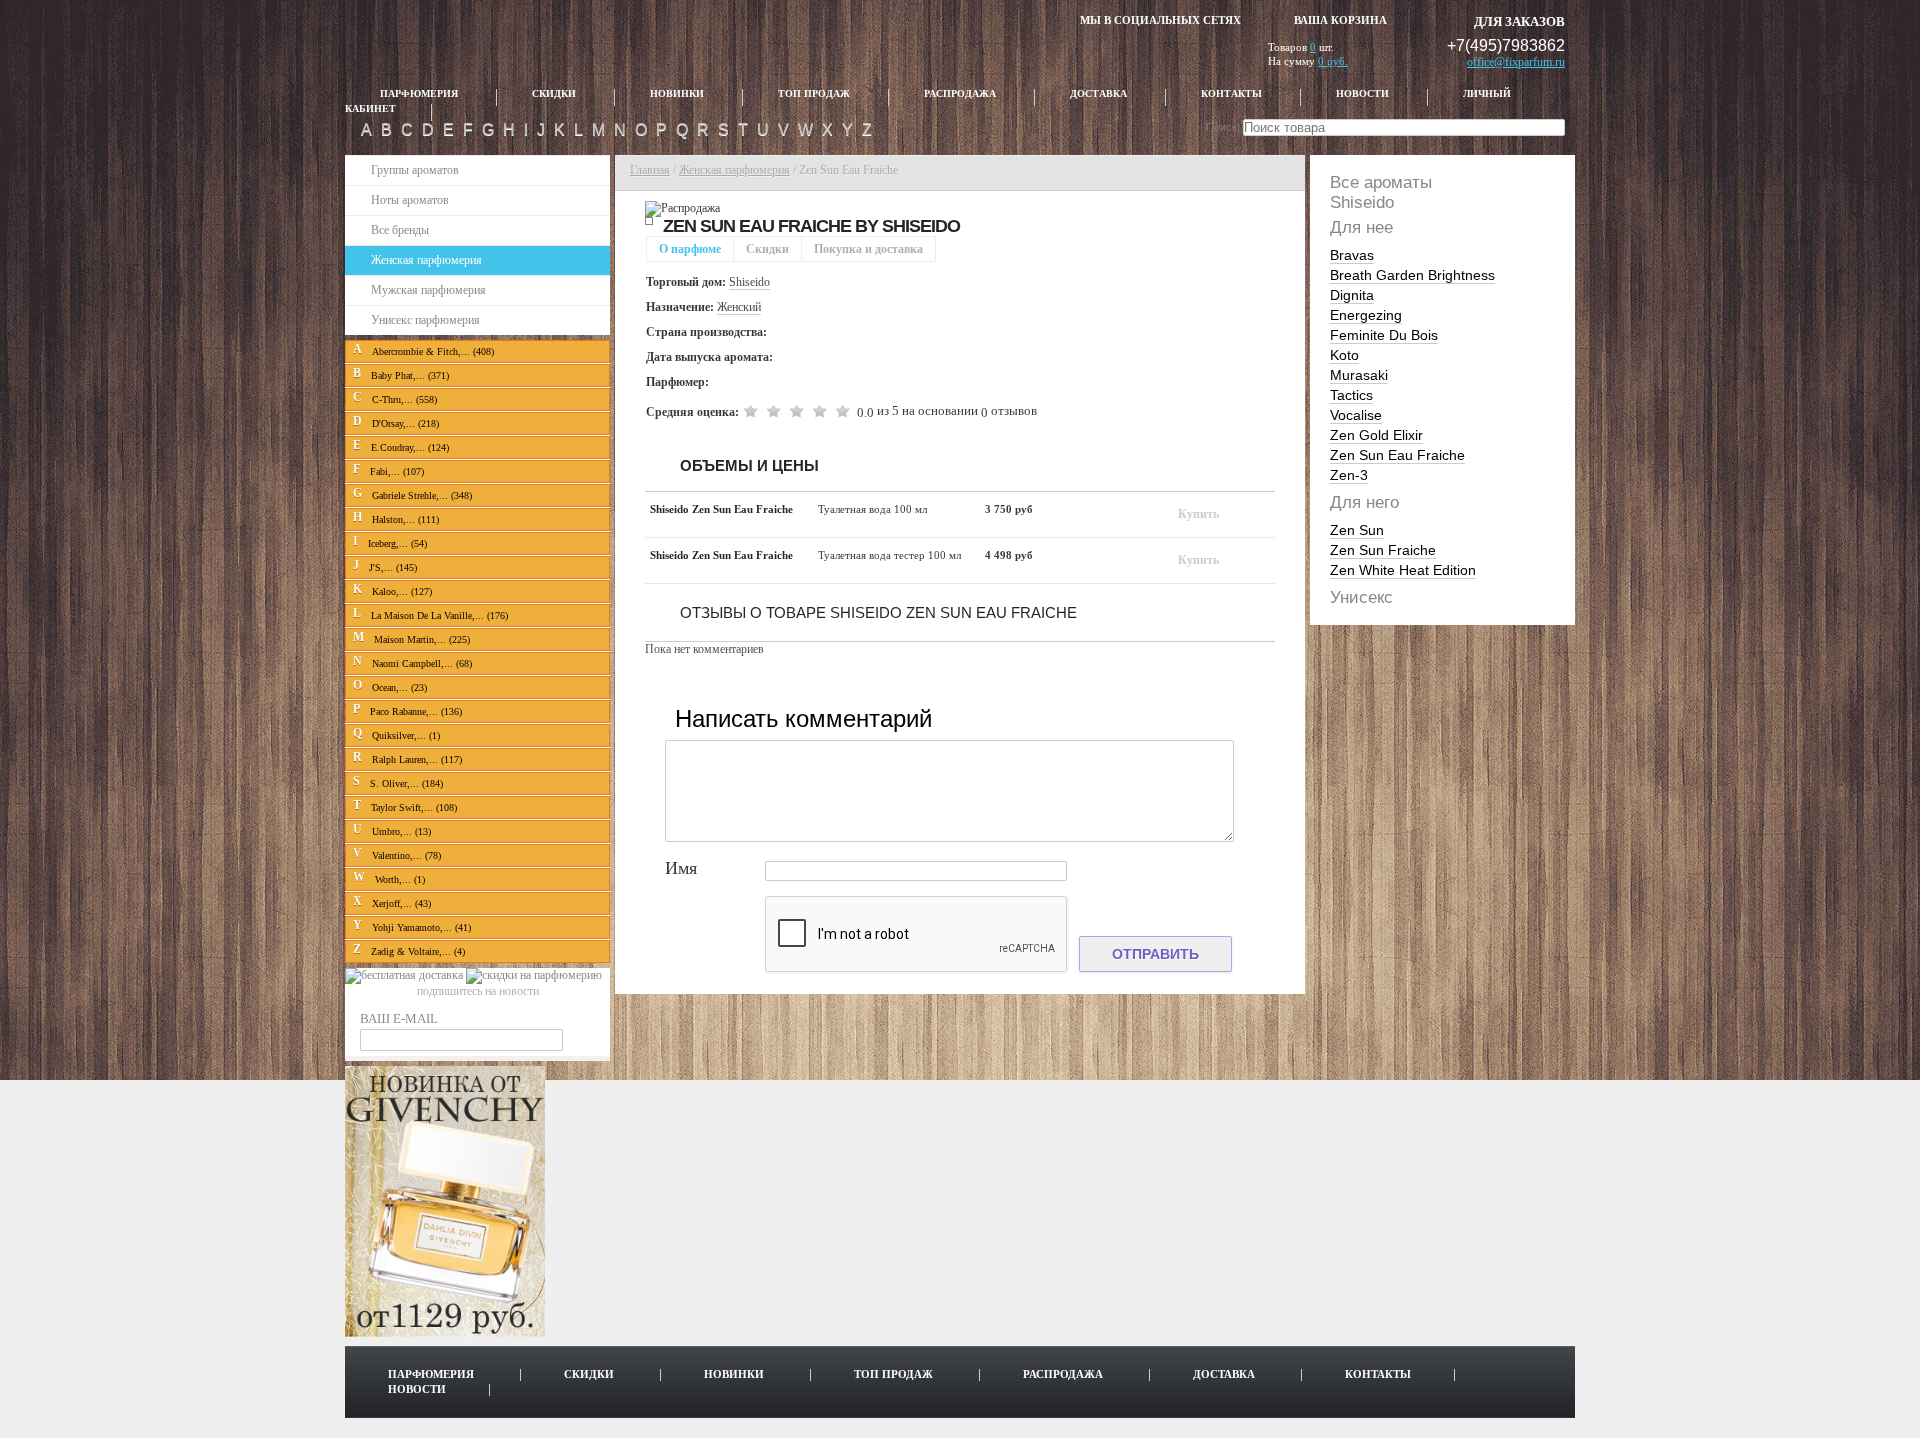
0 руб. (1333, 61)
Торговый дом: (686, 282)
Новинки (677, 94)
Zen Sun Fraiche (1383, 550)
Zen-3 (1349, 475)
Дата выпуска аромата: (709, 357)
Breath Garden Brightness (1412, 275)
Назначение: (680, 307)
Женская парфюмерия (426, 260)
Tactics (1351, 395)
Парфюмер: (677, 382)
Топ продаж (814, 94)
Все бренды (400, 230)
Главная (650, 170)
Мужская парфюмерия (428, 290)
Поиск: (1223, 127)
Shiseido (921, 226)
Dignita (1352, 295)
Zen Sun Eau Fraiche (1397, 455)
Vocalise (1356, 415)
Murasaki (1359, 375)
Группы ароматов (415, 170)
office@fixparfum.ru (1516, 62)
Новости (1362, 94)
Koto (1344, 355)
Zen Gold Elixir (1376, 435)
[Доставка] (405, 975)
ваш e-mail (399, 1018)
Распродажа (960, 94)
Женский (739, 307)
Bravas (1352, 255)
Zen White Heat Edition (1403, 570)
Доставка (1098, 94)
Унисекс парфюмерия (425, 320)
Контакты (1231, 94)
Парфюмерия (419, 94)
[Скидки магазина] (534, 975)
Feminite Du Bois (1384, 335)
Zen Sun (1357, 530)
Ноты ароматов (410, 200)
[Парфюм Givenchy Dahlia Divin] (445, 1333)
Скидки (554, 94)
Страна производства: (706, 332)
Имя (681, 868)
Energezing (1366, 315)
